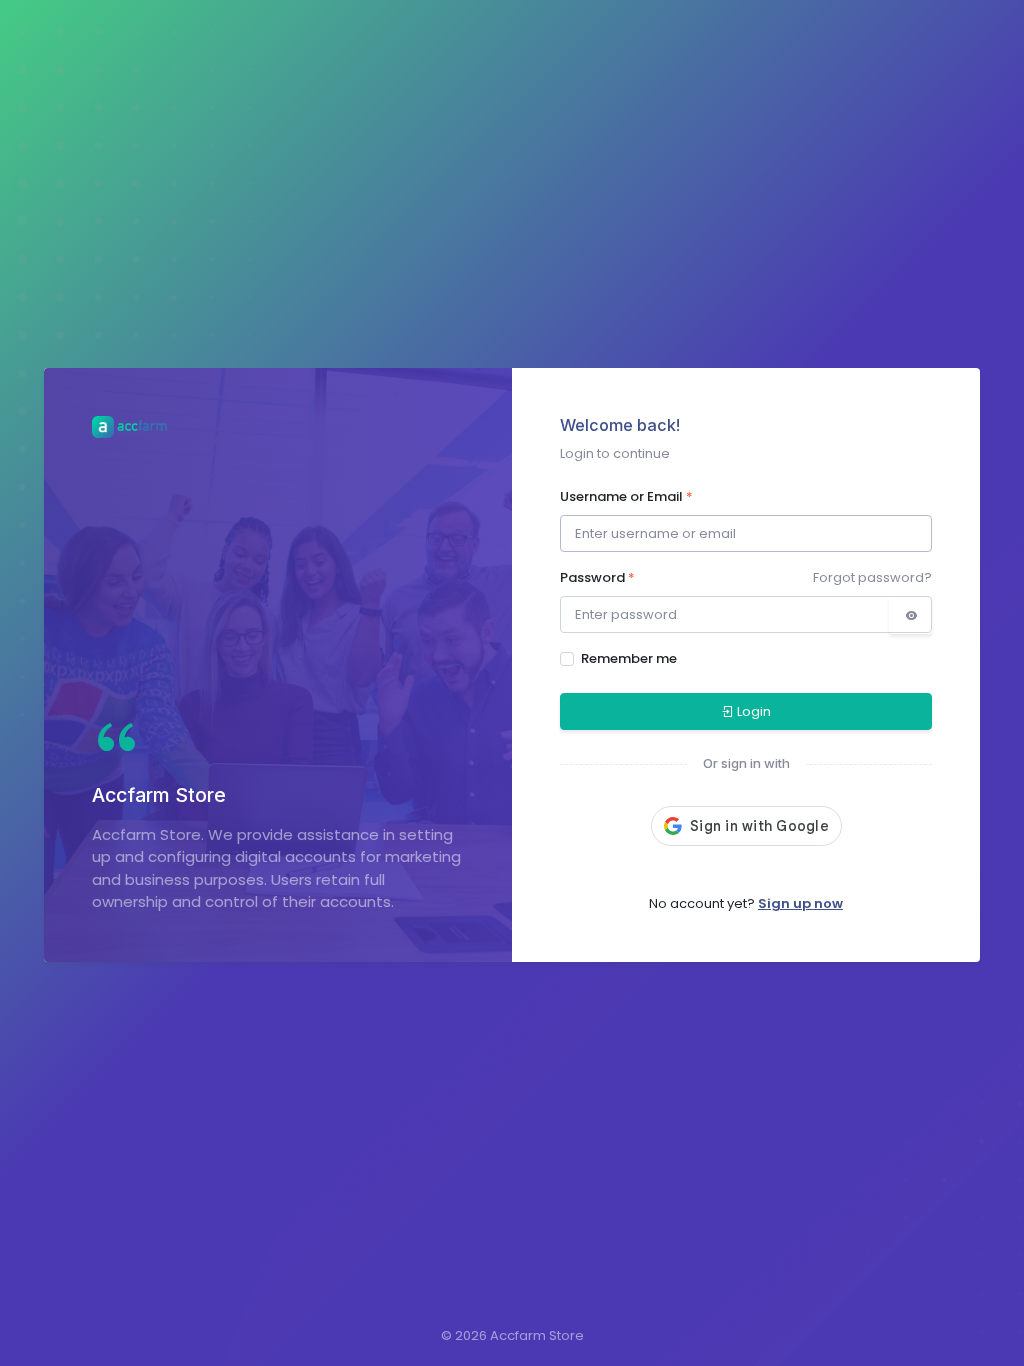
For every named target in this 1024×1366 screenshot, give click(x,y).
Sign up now (800, 903)
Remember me (629, 658)
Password (597, 577)
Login (754, 711)
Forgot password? (872, 577)
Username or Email (626, 496)
